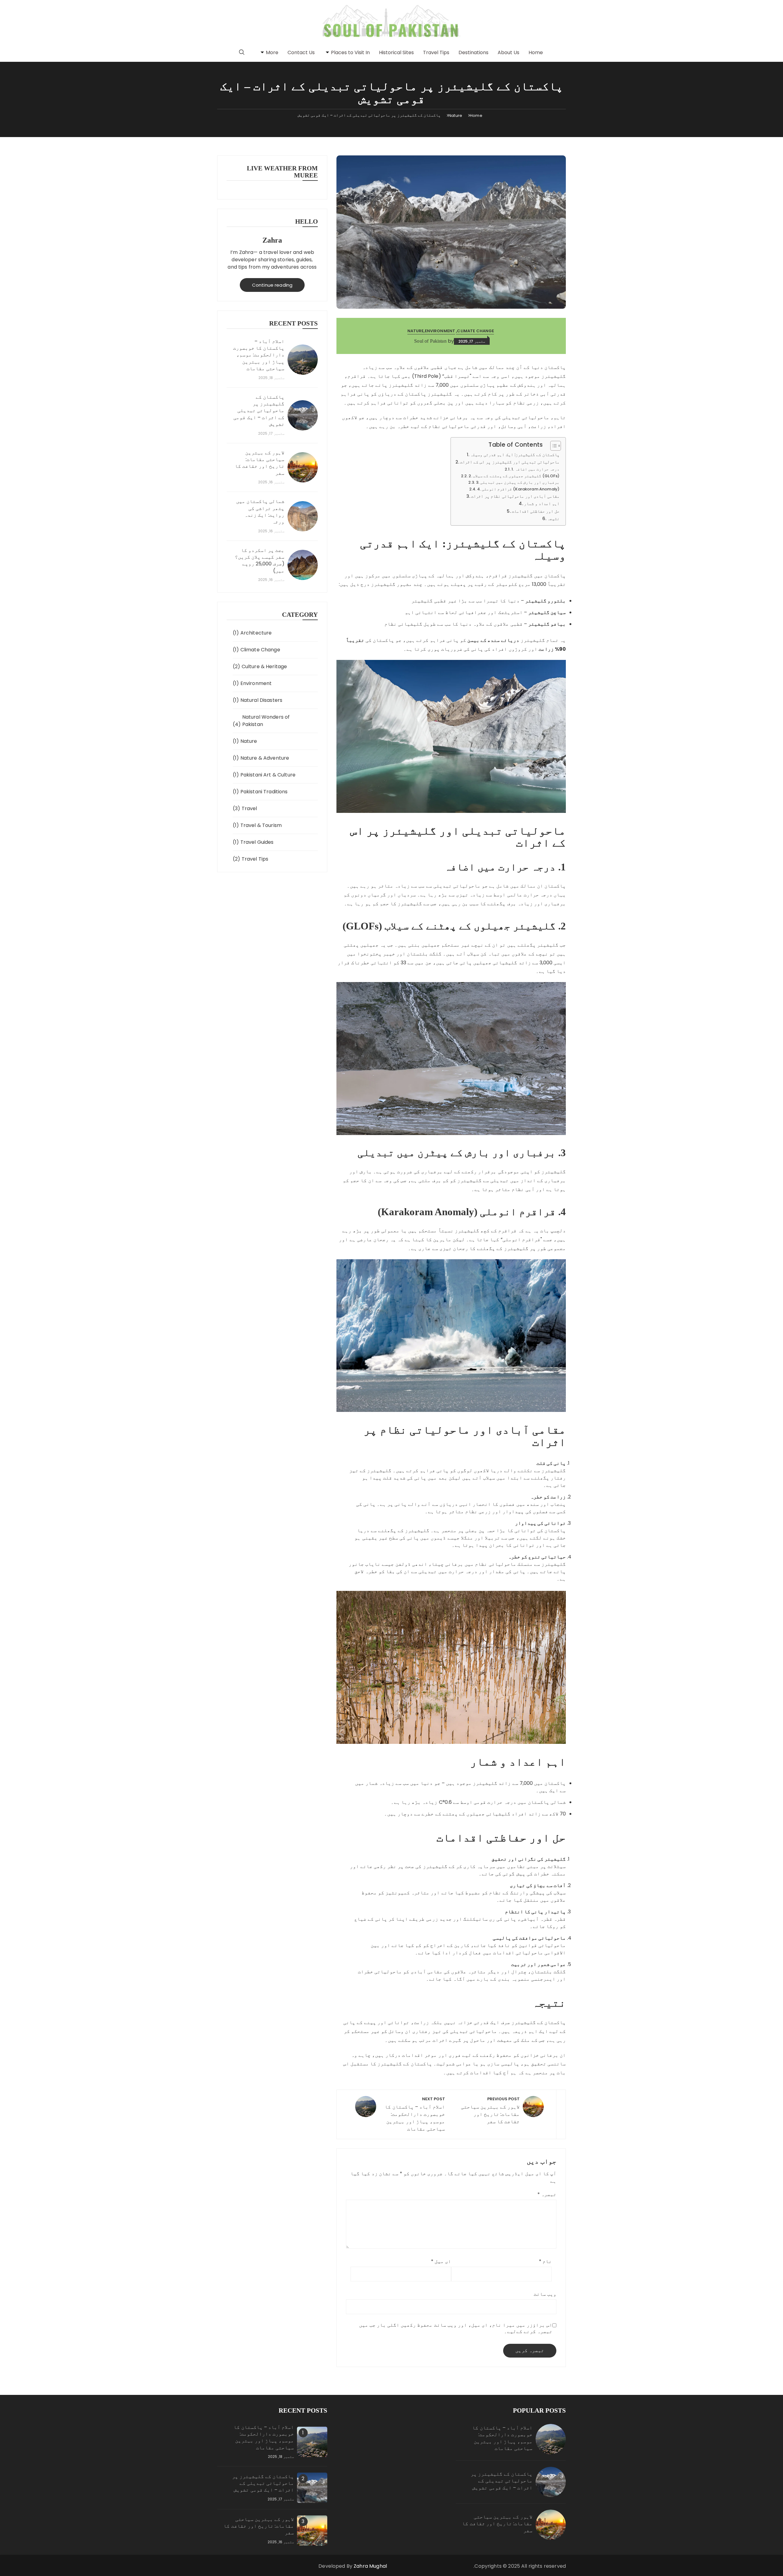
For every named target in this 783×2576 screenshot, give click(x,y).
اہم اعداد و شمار (542, 504)
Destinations (473, 52)
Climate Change (475, 331)
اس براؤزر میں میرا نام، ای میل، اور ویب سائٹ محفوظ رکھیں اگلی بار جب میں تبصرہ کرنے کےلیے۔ (456, 2328)
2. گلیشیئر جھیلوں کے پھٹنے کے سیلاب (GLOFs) (514, 476)
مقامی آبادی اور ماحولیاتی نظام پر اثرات (515, 496)
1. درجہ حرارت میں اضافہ (535, 469)
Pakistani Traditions (264, 792)
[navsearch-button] (242, 53)
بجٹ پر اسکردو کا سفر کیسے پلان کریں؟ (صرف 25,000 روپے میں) (260, 561)
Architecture (256, 633)
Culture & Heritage (264, 666)
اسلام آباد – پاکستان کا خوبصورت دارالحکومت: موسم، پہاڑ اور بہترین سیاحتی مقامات (259, 355)
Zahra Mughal (370, 2566)
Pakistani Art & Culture (268, 775)
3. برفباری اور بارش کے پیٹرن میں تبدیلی (518, 482)
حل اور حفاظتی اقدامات (536, 511)
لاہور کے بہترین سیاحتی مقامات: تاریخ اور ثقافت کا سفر (260, 463)
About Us (508, 52)
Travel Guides (257, 842)
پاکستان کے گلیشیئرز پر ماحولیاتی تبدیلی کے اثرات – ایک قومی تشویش (259, 411)
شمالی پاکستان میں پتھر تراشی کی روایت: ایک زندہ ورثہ (260, 512)
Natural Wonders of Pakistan (266, 721)
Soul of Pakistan (430, 341)
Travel (249, 808)
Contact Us (301, 52)
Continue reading (272, 285)
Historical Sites (396, 52)
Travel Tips (436, 52)
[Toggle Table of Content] (553, 446)
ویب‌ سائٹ (545, 2294)
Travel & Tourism (261, 825)
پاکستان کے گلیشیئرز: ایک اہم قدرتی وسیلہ (515, 455)
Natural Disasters (262, 700)
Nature (416, 331)
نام (545, 2261)
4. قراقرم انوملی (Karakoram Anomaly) (518, 489)
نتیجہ (553, 519)
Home (536, 52)
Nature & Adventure (265, 758)
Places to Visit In (350, 52)
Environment (440, 331)
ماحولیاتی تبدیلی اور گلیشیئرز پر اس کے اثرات (510, 462)
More (272, 52)
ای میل (441, 2261)
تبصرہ (547, 2194)
